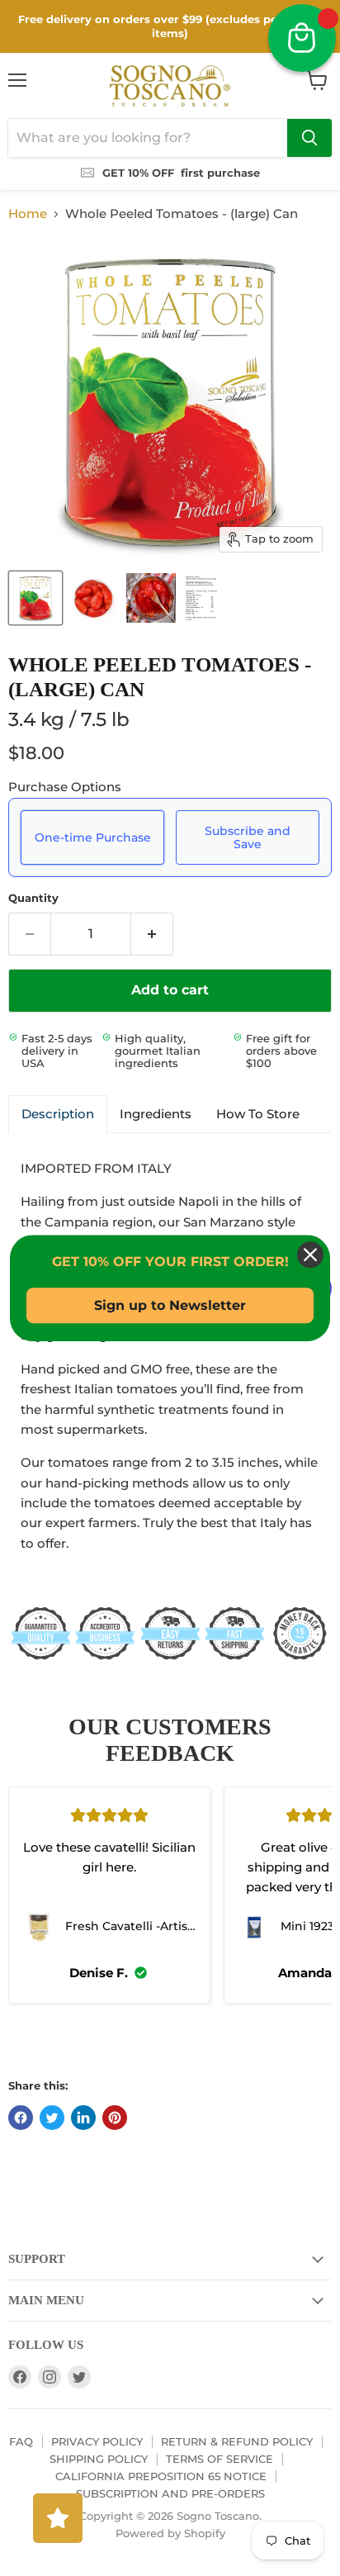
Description (58, 1114)
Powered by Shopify (170, 2533)
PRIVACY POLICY (97, 2441)
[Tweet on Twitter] (52, 2118)
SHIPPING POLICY (99, 2459)
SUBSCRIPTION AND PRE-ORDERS (170, 2493)
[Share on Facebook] (21, 2118)
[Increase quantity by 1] (152, 934)
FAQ (21, 2441)
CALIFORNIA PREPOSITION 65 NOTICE (161, 2476)
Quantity (33, 898)
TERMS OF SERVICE (220, 2459)
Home (28, 213)
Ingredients (156, 1114)
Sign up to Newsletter (170, 1305)
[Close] (310, 1255)
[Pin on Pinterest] (115, 2118)
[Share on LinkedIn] (83, 2118)
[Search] (309, 138)
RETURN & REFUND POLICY (237, 2441)
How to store (258, 1114)
